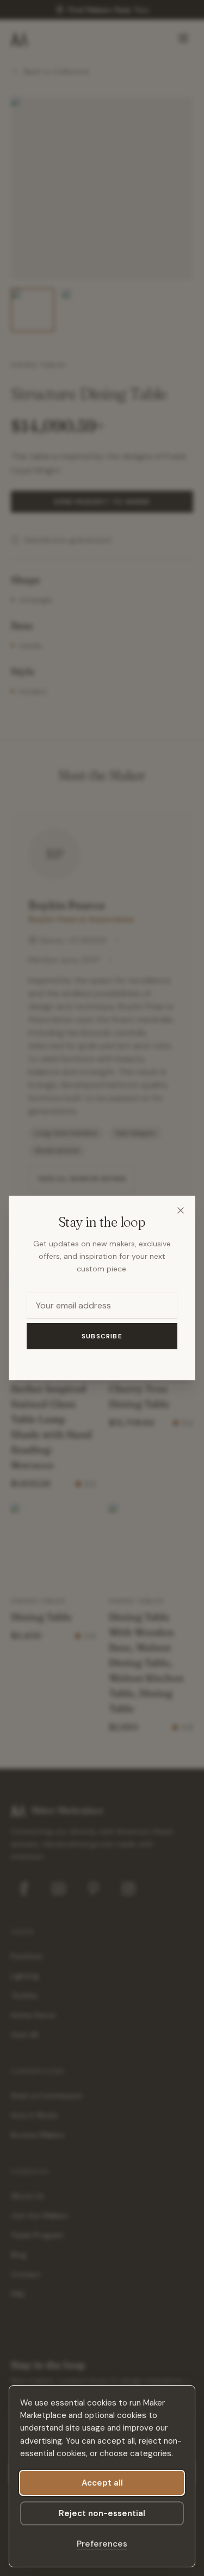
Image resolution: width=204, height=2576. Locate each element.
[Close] (181, 1210)
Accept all (102, 2483)
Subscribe (102, 1336)
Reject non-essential (102, 2513)
